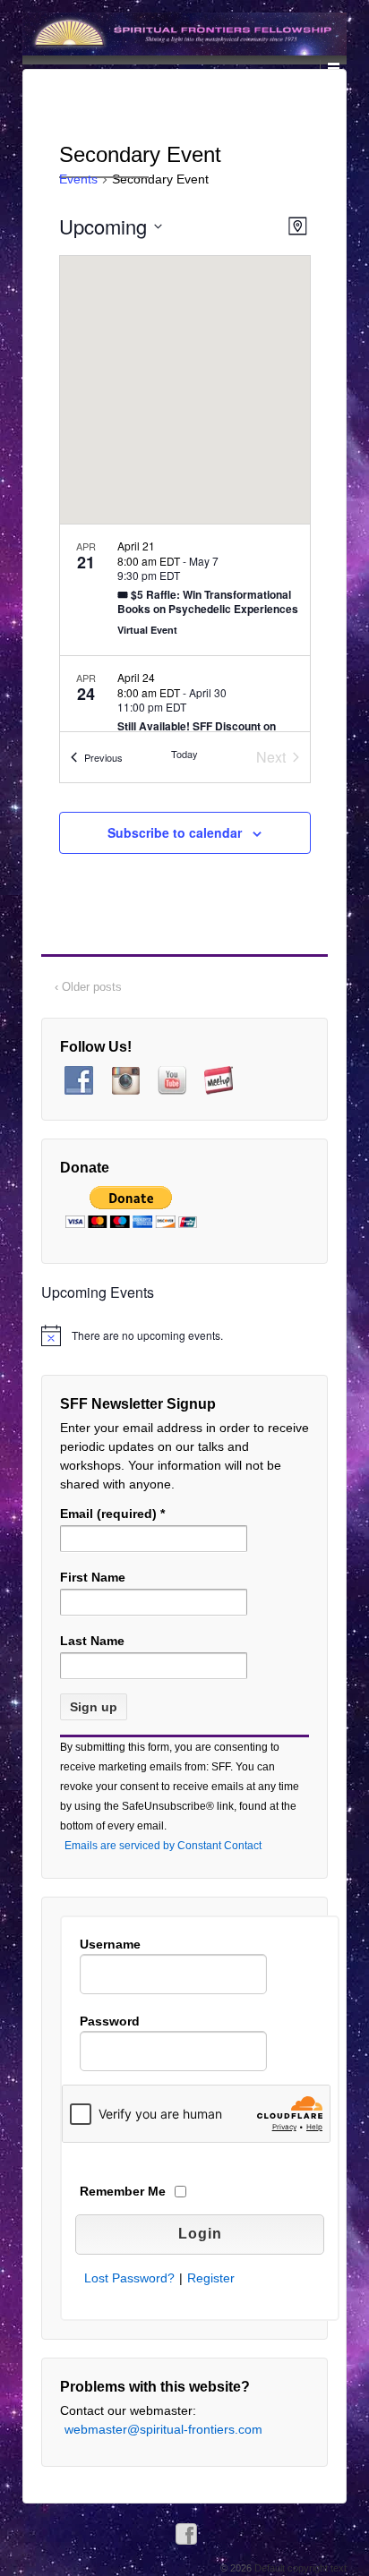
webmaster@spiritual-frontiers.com (163, 2429)
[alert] (184, 1335)
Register (211, 2278)
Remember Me (123, 2191)
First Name (93, 1577)
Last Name (92, 1641)
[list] (185, 628)
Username (110, 1944)
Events (78, 179)
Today (184, 754)
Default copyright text (299, 2568)
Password (110, 2021)
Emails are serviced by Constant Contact (163, 1846)
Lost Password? (129, 2278)
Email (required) (112, 1514)
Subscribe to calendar (175, 832)
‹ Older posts (88, 987)
